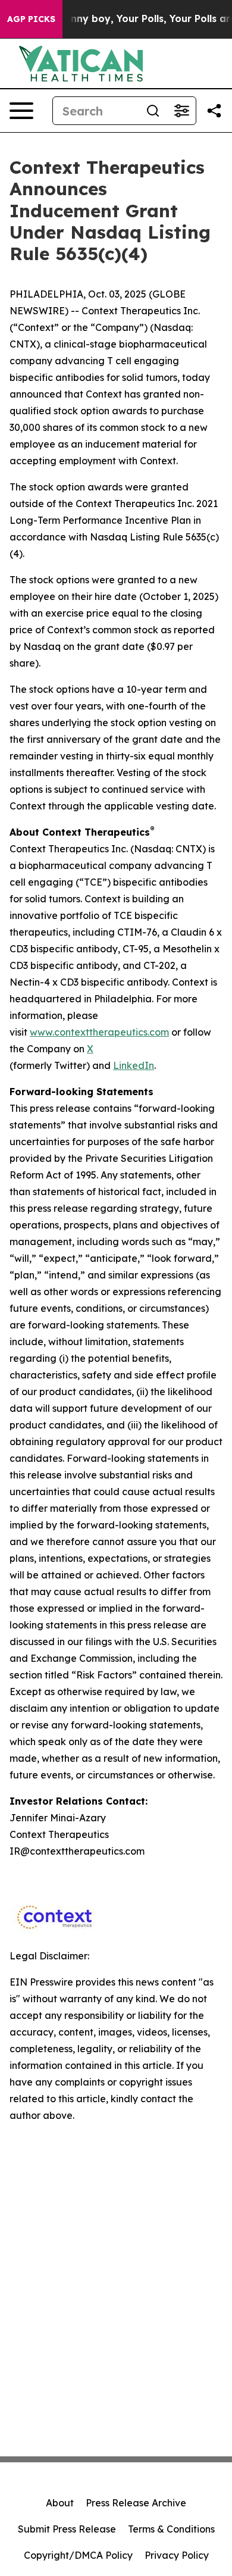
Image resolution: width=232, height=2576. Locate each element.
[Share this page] (214, 111)
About (60, 2503)
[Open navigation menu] (21, 111)
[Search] (153, 111)
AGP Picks (31, 19)
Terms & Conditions (171, 2529)
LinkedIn (134, 1065)
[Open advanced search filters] (181, 111)
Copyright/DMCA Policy (78, 2555)
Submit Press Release (67, 2529)
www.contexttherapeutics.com (99, 1032)
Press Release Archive (136, 2503)
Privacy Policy (177, 2555)
